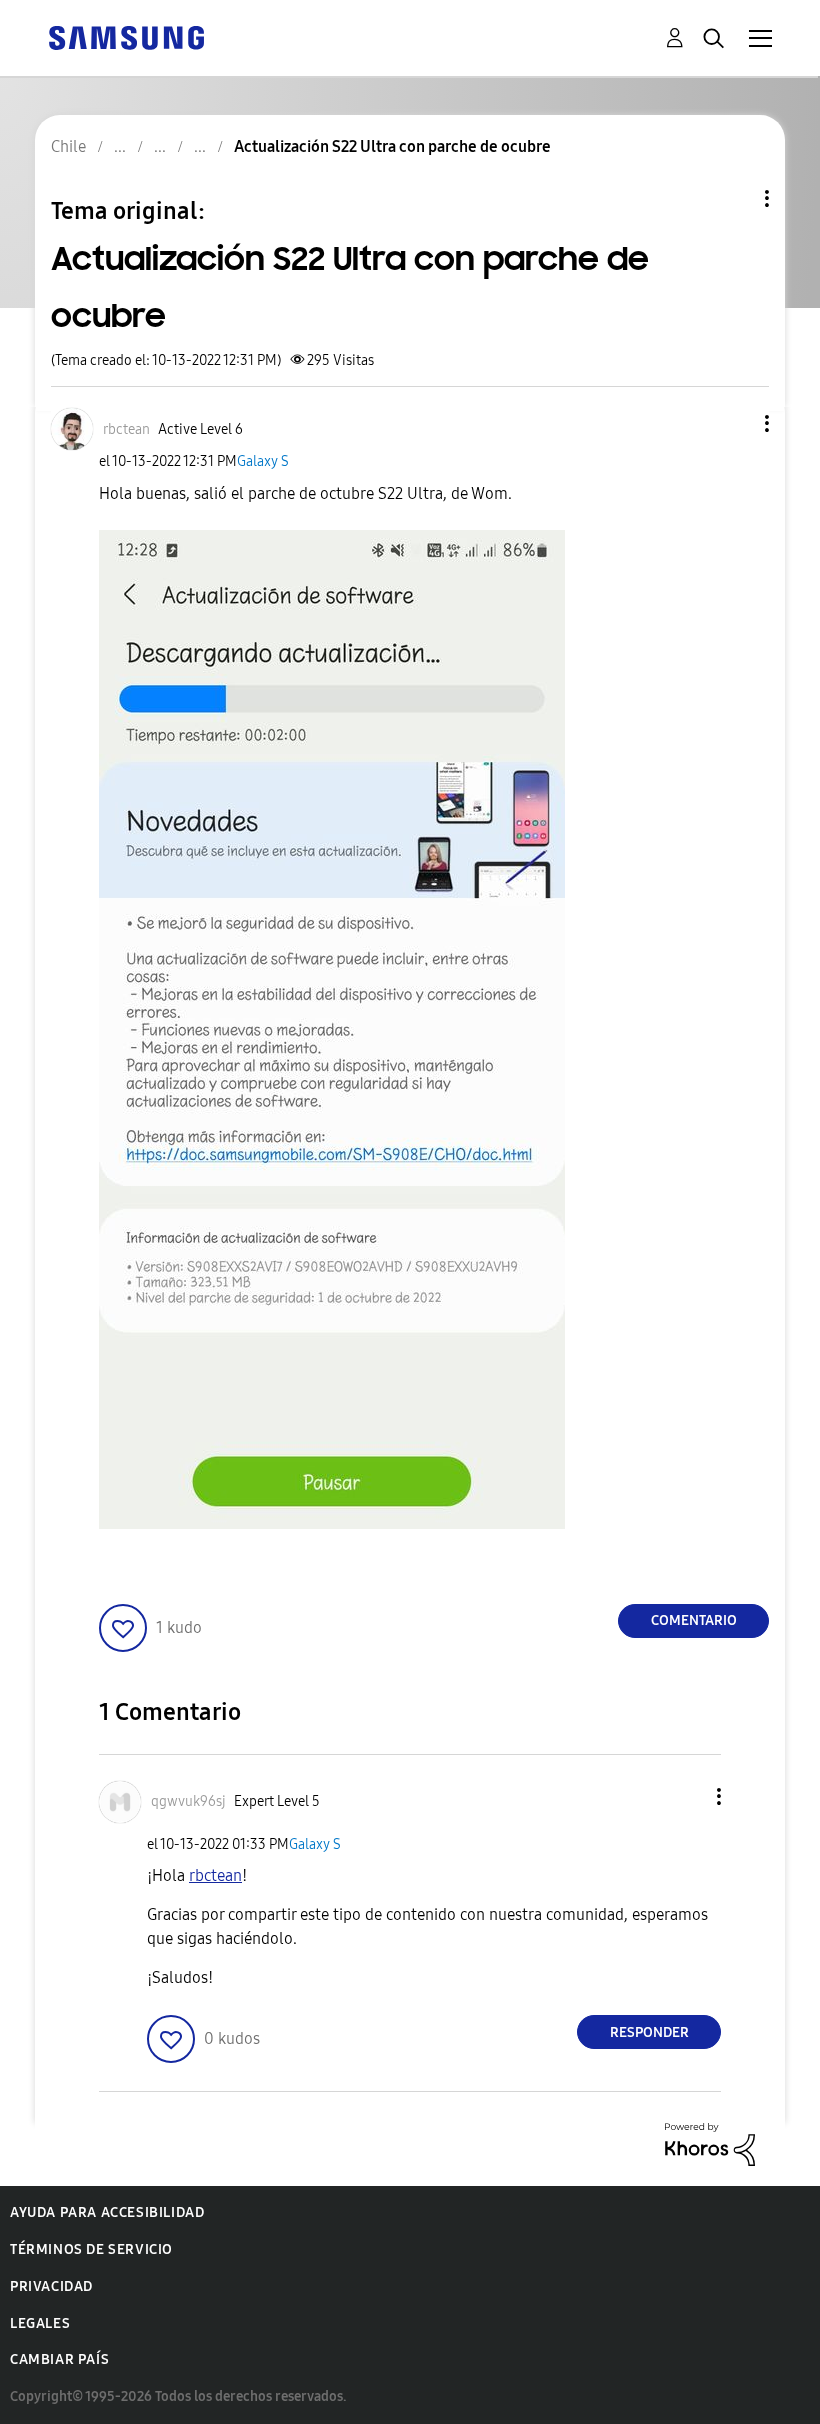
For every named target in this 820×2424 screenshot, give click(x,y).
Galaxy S (263, 461)
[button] (734, 423)
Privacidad (51, 2286)
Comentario (694, 1620)
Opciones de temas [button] (733, 198)
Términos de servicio (91, 2249)
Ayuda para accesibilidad (107, 2212)
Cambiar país (59, 2359)
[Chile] (126, 36)
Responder (649, 2032)
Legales (40, 2323)
